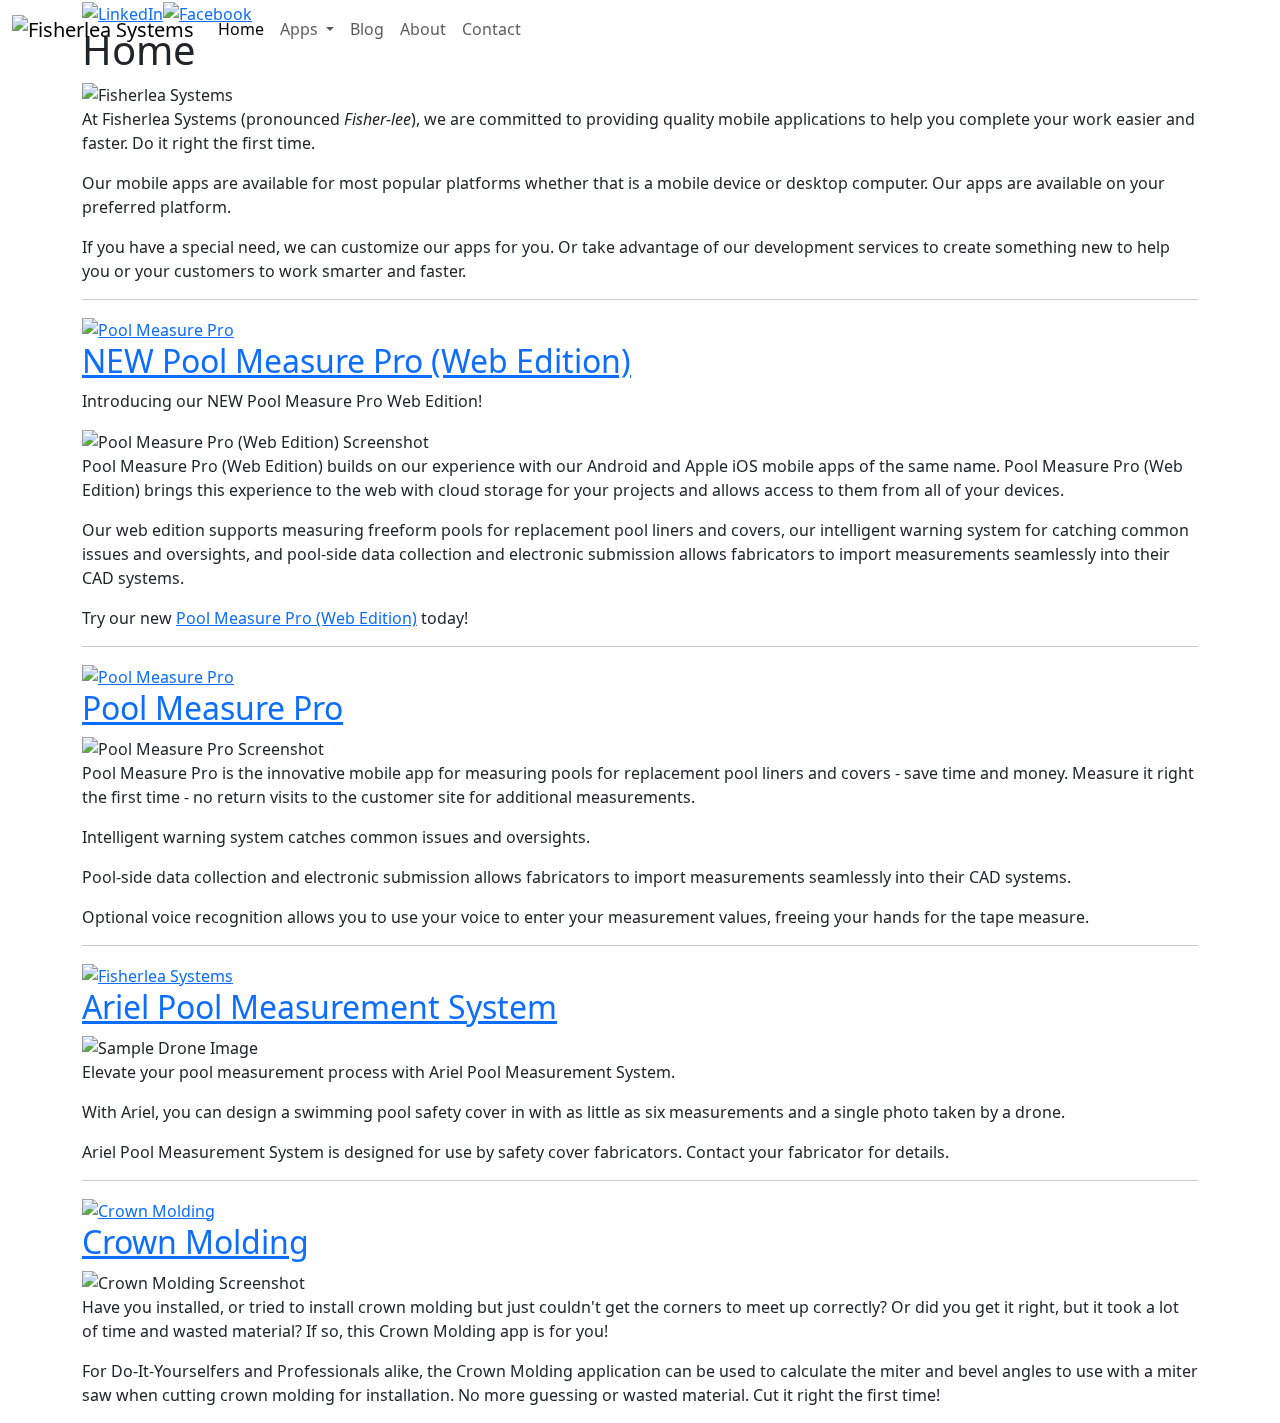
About (423, 29)
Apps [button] (301, 29)
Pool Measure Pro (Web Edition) (296, 618)
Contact (491, 29)
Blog (367, 29)
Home (241, 29)
